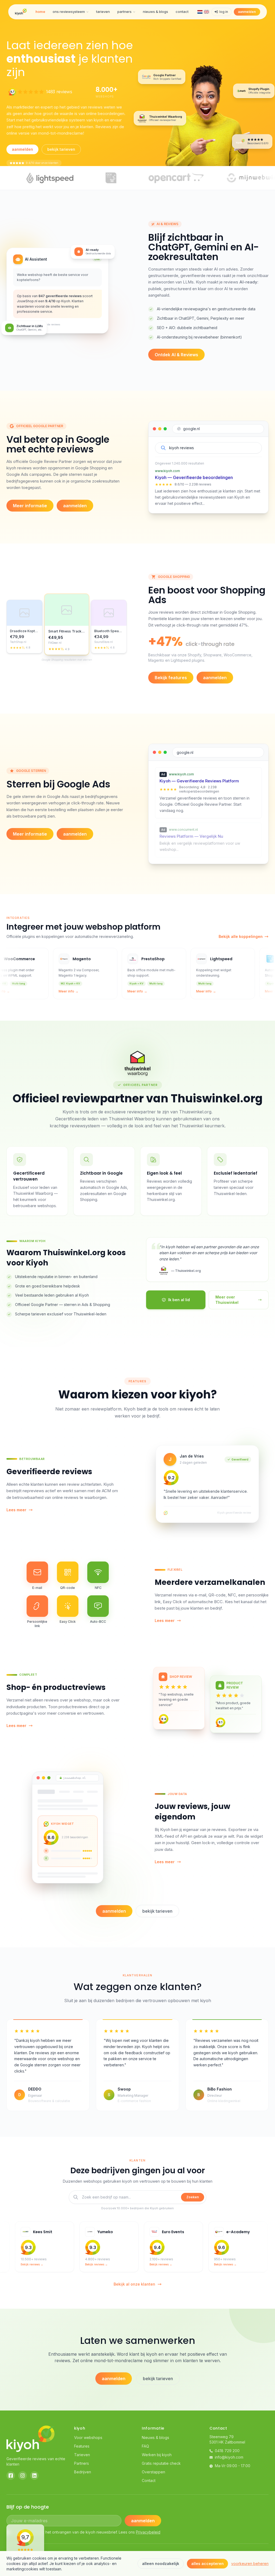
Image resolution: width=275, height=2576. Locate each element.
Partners (82, 2463)
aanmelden (247, 12)
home (40, 12)
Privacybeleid (148, 2532)
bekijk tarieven (61, 149)
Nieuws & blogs (155, 2438)
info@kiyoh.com (229, 2457)
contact (182, 12)
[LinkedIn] (34, 2476)
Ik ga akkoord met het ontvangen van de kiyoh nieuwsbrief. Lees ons (86, 2532)
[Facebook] (11, 2476)
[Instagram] (23, 2476)
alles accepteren (207, 2564)
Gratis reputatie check (161, 2463)
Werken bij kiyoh (157, 2455)
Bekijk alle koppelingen (241, 936)
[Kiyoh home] (21, 12)
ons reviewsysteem (69, 12)
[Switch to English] (206, 12)
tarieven (103, 12)
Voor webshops (88, 2438)
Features (82, 2446)
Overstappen (153, 2472)
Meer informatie (30, 506)
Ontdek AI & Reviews (176, 355)
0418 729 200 (227, 2451)
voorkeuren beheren (250, 2564)
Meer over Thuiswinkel (227, 1300)
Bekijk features (171, 678)
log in (224, 12)
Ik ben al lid (179, 1300)
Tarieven (82, 2455)
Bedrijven (83, 2472)
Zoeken (193, 2197)
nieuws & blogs (155, 12)
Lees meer (16, 1510)
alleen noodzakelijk (161, 2564)
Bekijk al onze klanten (134, 2284)
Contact (149, 2480)
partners (124, 12)
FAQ (145, 2446)
